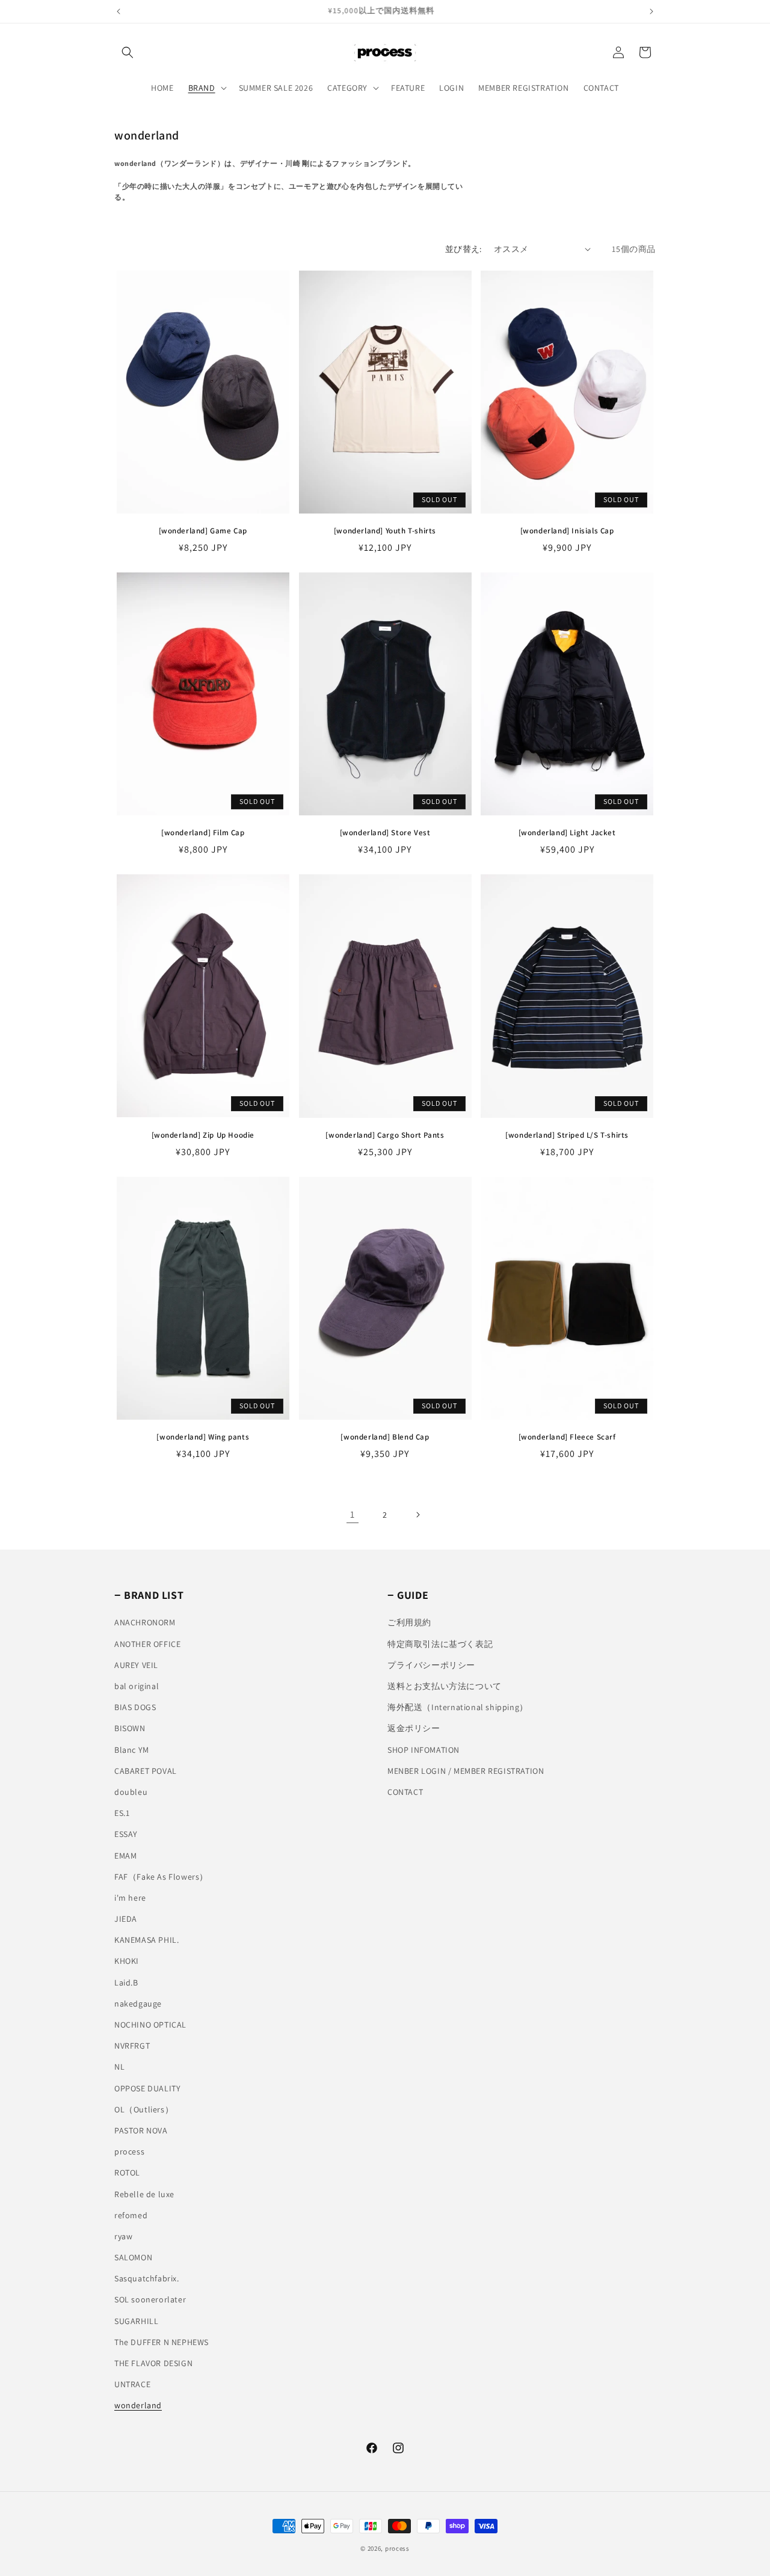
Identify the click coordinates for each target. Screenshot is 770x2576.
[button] (128, 52)
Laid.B (126, 1983)
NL (119, 2067)
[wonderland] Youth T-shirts (385, 531)
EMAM (125, 1856)
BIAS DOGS (135, 1707)
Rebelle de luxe (144, 2194)
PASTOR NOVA (141, 2130)
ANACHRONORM (145, 1622)
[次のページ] (417, 1515)
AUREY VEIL (136, 1665)
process (129, 2151)
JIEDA (126, 1919)
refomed (131, 2215)
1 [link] (353, 1514)
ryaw (123, 2236)
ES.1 (122, 1813)
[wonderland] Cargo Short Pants (385, 1135)
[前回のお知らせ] (119, 11)
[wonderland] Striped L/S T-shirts (567, 1135)
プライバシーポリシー (431, 1665)
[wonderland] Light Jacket (567, 833)
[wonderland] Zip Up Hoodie (203, 1135)
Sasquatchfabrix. (147, 2278)
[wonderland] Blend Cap (385, 1437)
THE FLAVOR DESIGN (153, 2363)
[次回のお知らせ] (651, 11)
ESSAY (126, 1834)
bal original (137, 1686)
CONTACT (405, 1792)
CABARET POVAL (146, 1771)
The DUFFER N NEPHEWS (162, 2342)
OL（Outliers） (144, 2109)
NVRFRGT (132, 2046)
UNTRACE (132, 2384)
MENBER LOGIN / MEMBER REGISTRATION (466, 1771)
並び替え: (464, 249)
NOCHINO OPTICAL (150, 2025)
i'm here (130, 1898)
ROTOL (127, 2173)
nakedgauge (138, 2004)
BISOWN (130, 1728)
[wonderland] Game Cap (203, 531)
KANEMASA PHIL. (146, 1940)
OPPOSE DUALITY (147, 2088)
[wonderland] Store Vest (385, 833)
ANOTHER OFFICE (147, 1644)
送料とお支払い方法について (445, 1686)
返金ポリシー (414, 1728)
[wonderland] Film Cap (203, 833)
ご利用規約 (409, 1622)
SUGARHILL (136, 2321)
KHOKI (127, 1961)
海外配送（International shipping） (458, 1707)
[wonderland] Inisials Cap (567, 531)
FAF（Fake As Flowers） (161, 1877)
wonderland (138, 2405)
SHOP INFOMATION (423, 1750)
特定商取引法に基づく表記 (440, 1644)
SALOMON (133, 2257)
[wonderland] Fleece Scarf (567, 1437)
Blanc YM (132, 1750)
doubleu (131, 1792)
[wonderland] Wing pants (207, 1437)
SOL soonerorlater (150, 2299)
